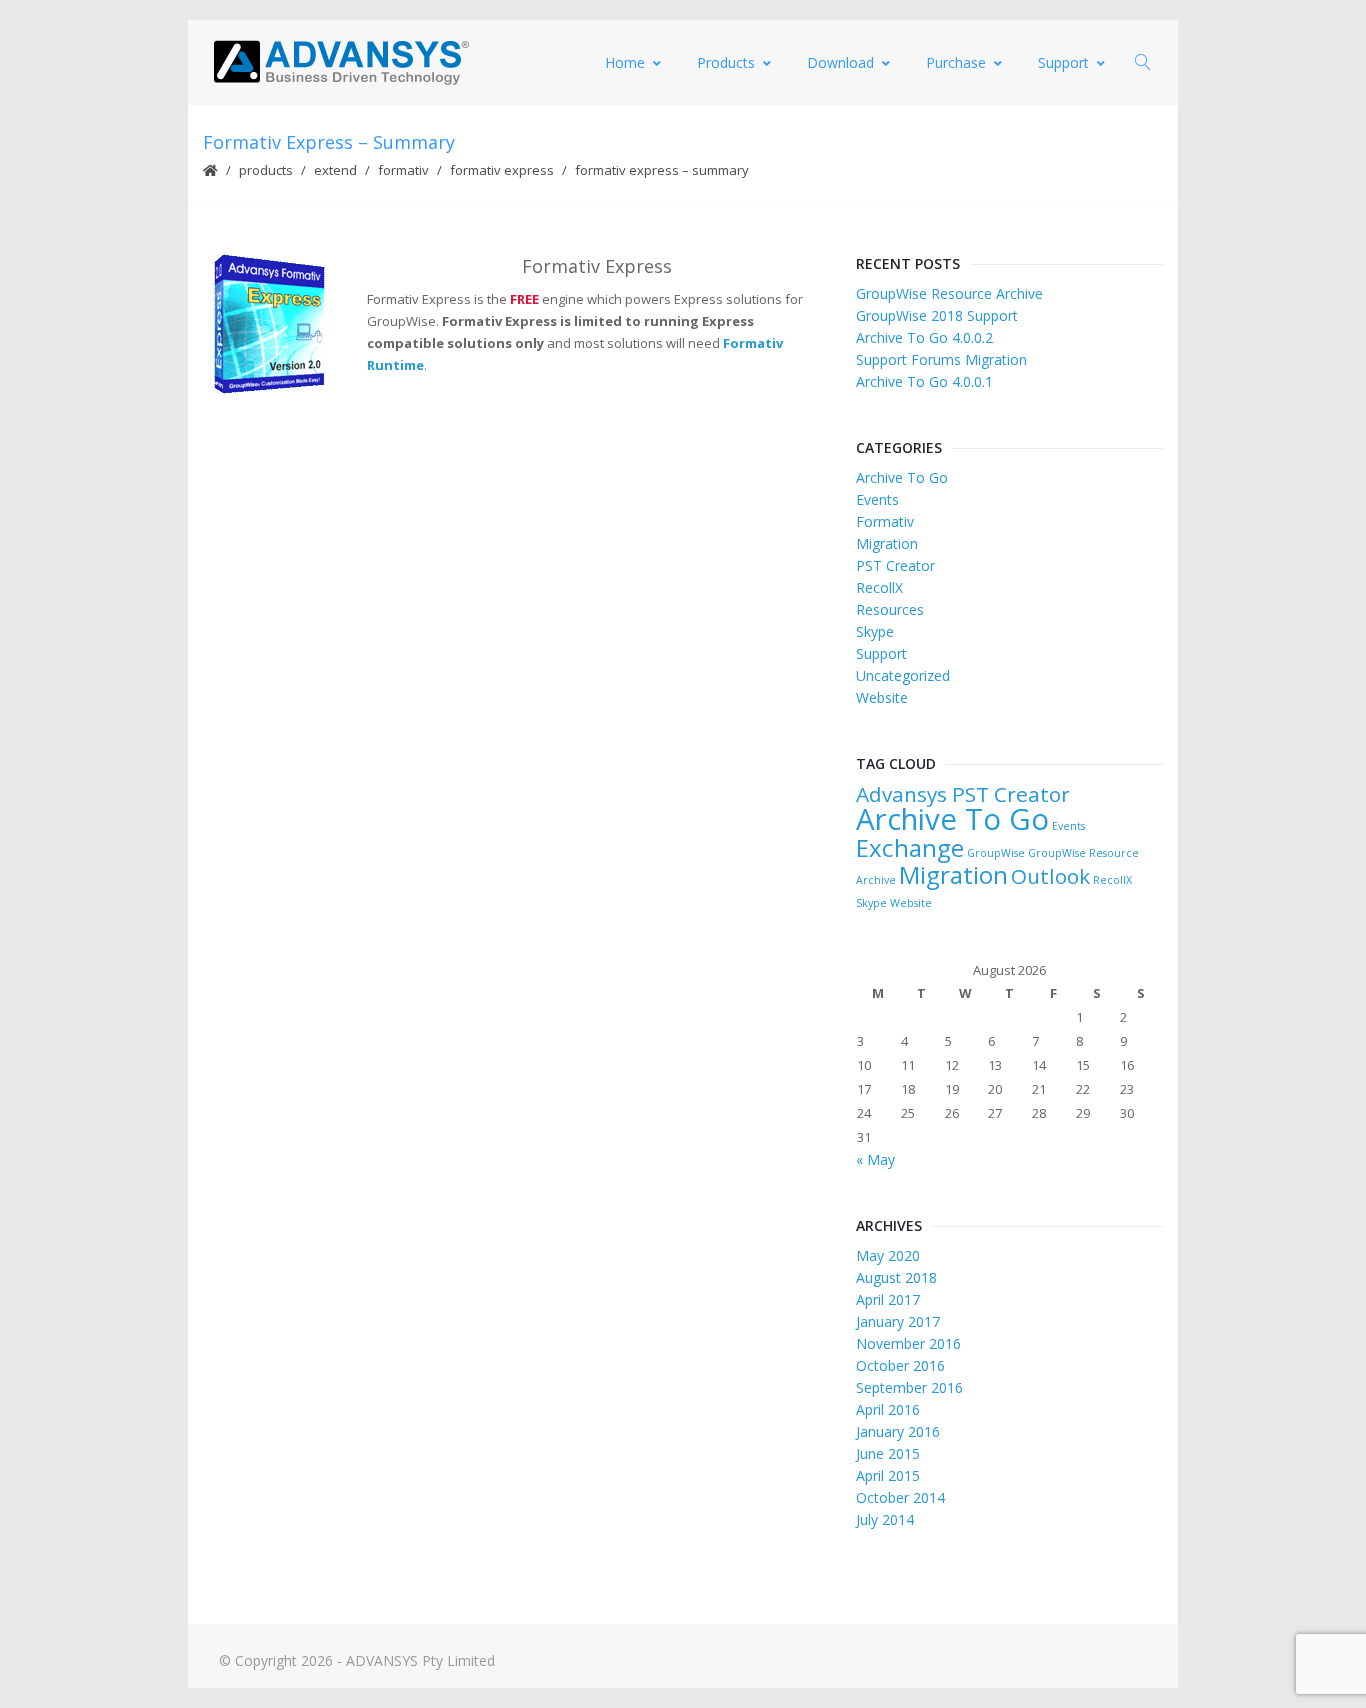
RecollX (879, 587)
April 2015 (888, 1475)
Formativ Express (502, 170)
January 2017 (898, 1321)
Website (882, 697)
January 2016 (898, 1431)
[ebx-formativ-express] (269, 324)
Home (625, 62)
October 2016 (900, 1365)
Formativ (403, 170)
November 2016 (908, 1343)
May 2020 (888, 1255)
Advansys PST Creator (963, 794)
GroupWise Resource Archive (949, 293)
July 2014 (885, 1519)
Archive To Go (902, 477)
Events (877, 499)
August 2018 (896, 1277)
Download (840, 62)
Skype (875, 631)
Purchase (956, 62)
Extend (335, 170)
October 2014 (900, 1497)
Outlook (1050, 876)
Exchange (910, 847)
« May (875, 1159)
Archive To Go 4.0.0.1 (924, 381)
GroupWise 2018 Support (937, 315)
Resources (890, 609)
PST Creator (895, 565)
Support (1063, 62)
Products (726, 62)
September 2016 (909, 1387)
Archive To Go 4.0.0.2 (924, 337)
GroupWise (996, 853)
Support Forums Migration (941, 359)
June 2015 (888, 1453)
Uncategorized (903, 675)
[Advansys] (341, 62)
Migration (887, 543)
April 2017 (888, 1299)
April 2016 (888, 1409)
